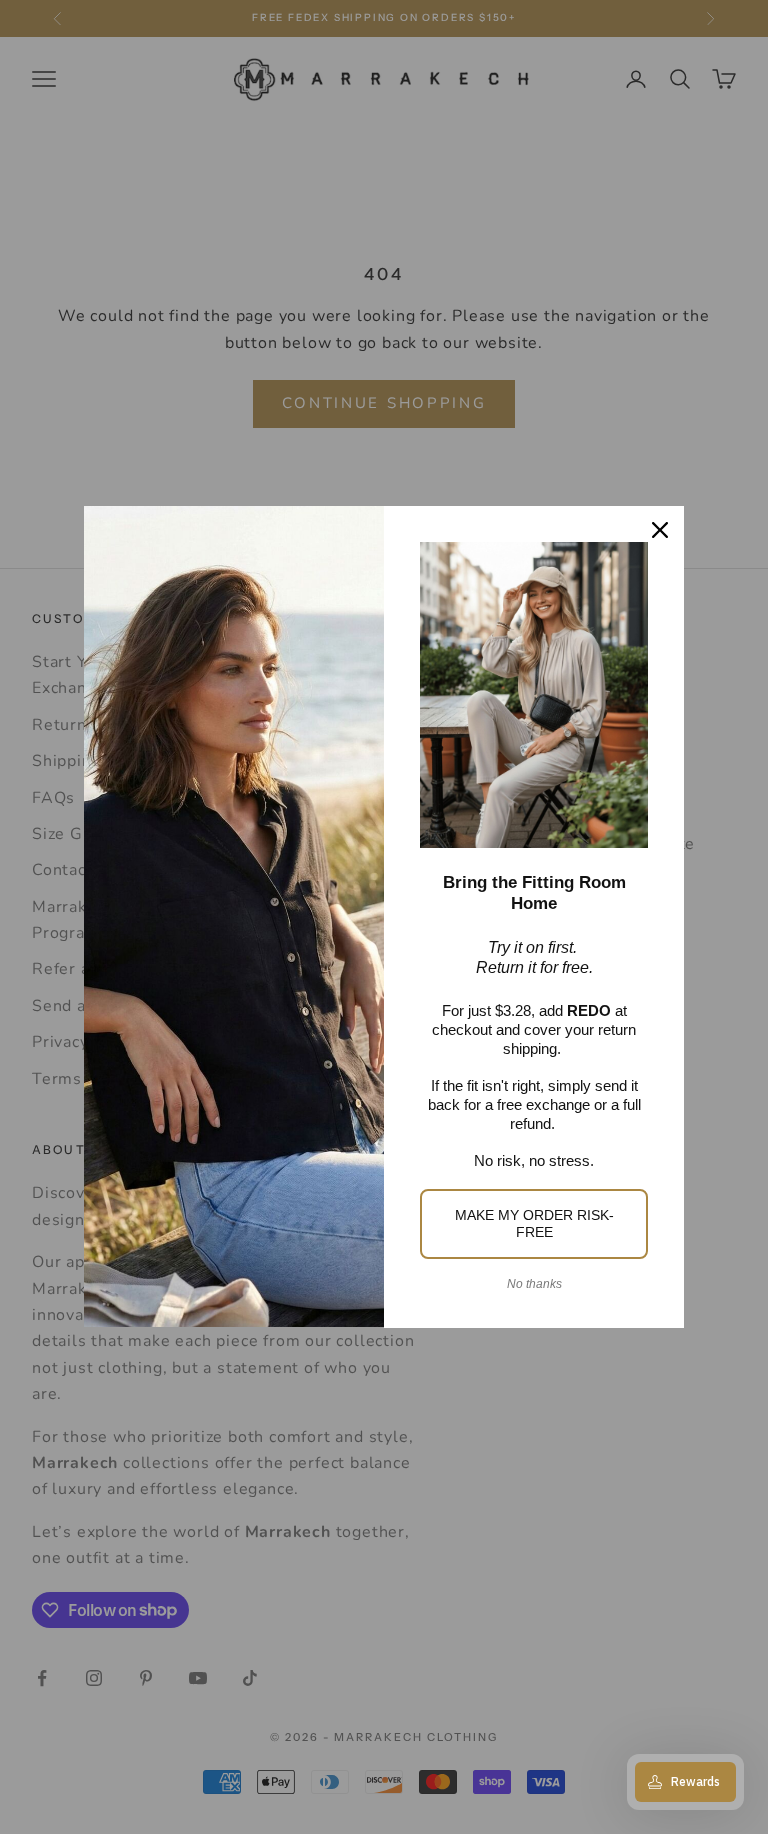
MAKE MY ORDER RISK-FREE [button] (534, 1223)
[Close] (660, 530)
